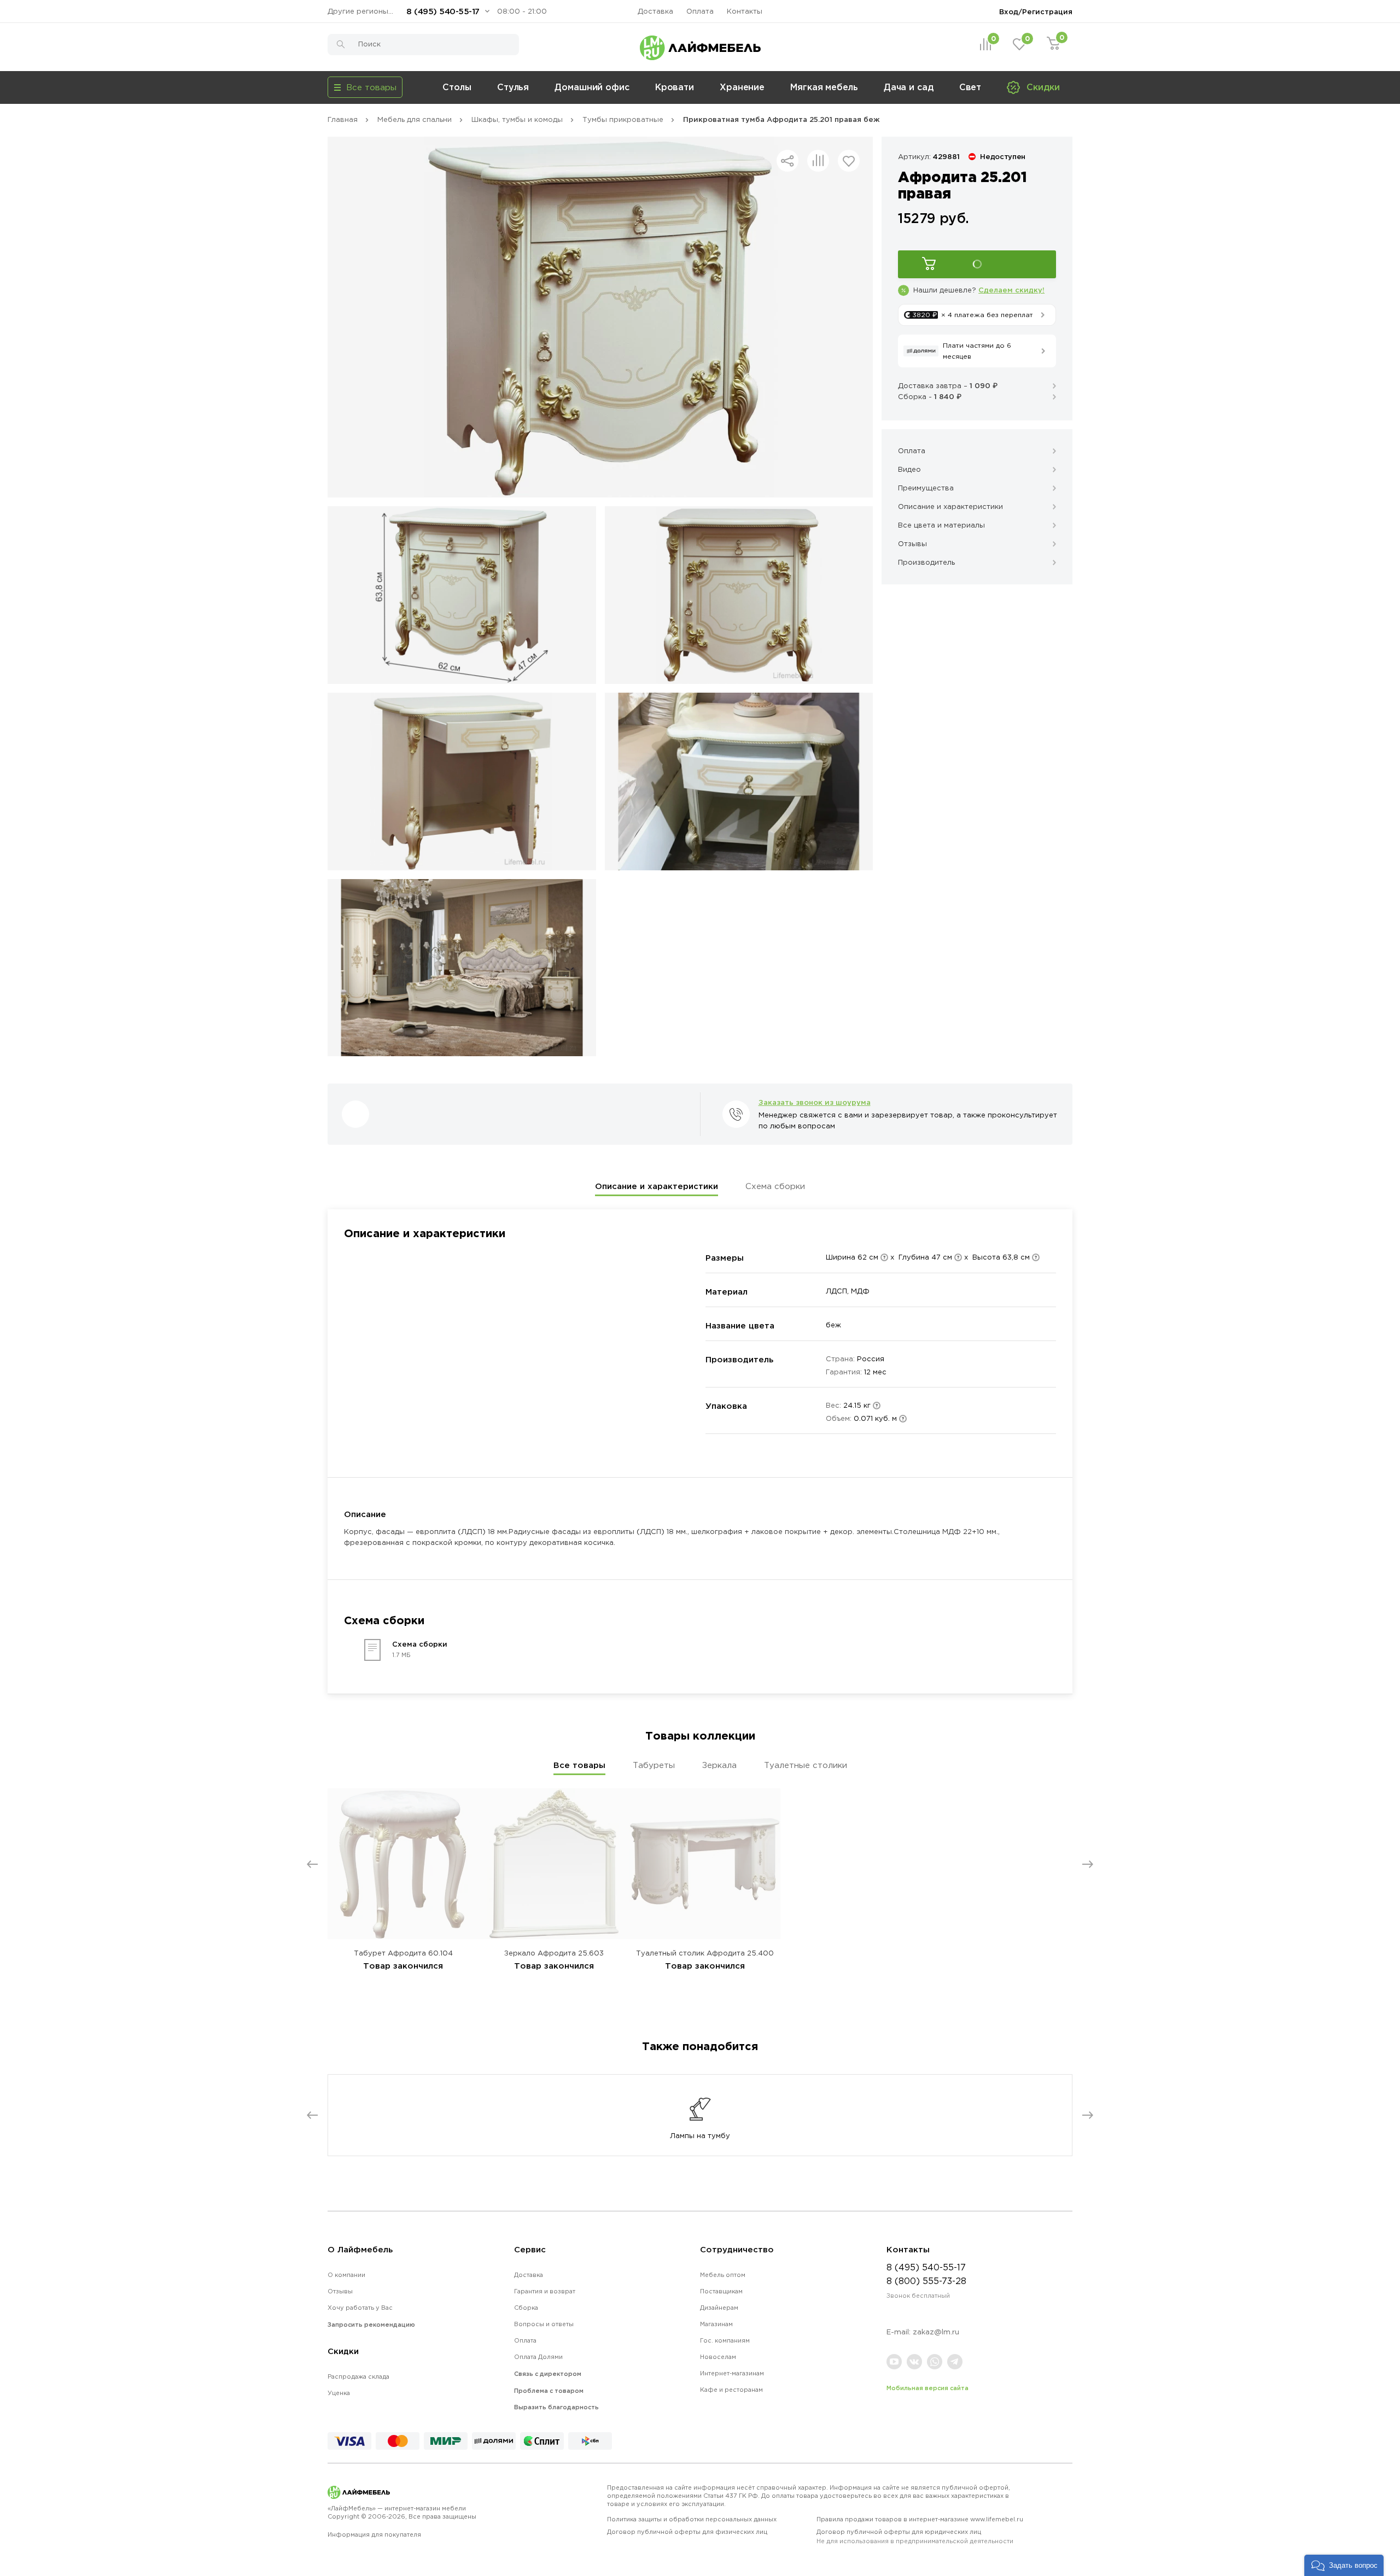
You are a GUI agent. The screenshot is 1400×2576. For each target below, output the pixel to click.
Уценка (339, 2393)
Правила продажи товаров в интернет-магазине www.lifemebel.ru (920, 2519)
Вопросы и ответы (544, 2324)
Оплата (700, 11)
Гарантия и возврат (545, 2291)
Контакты (745, 11)
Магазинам (716, 2324)
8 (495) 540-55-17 (443, 11)
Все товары (579, 1765)
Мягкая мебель (824, 87)
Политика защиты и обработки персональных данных (692, 2519)
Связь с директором (548, 2374)
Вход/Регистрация (1036, 11)
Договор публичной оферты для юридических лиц (915, 2536)
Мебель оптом (723, 2275)
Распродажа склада (358, 2376)
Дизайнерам (719, 2308)
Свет (970, 87)
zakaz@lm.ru (936, 2332)
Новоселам (718, 2357)
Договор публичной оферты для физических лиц (687, 2532)
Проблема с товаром (549, 2391)
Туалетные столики (806, 1765)
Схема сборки (775, 1186)
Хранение (742, 87)
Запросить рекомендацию (371, 2325)
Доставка (655, 11)
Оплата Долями (538, 2357)
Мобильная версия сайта (927, 2388)
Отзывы (340, 2291)
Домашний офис (592, 87)
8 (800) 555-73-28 (926, 2281)
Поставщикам (721, 2291)
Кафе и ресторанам (731, 2390)
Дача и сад (909, 87)
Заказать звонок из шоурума (815, 1102)
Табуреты (654, 1765)
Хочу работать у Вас (360, 2308)
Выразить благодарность (556, 2407)
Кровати (675, 87)
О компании (346, 2275)
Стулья (513, 87)
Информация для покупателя (374, 2534)
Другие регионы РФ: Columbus (363, 11)
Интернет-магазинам (732, 2373)
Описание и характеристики (657, 1186)
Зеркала (719, 1765)
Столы (457, 87)
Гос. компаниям (725, 2340)
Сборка (526, 2308)
